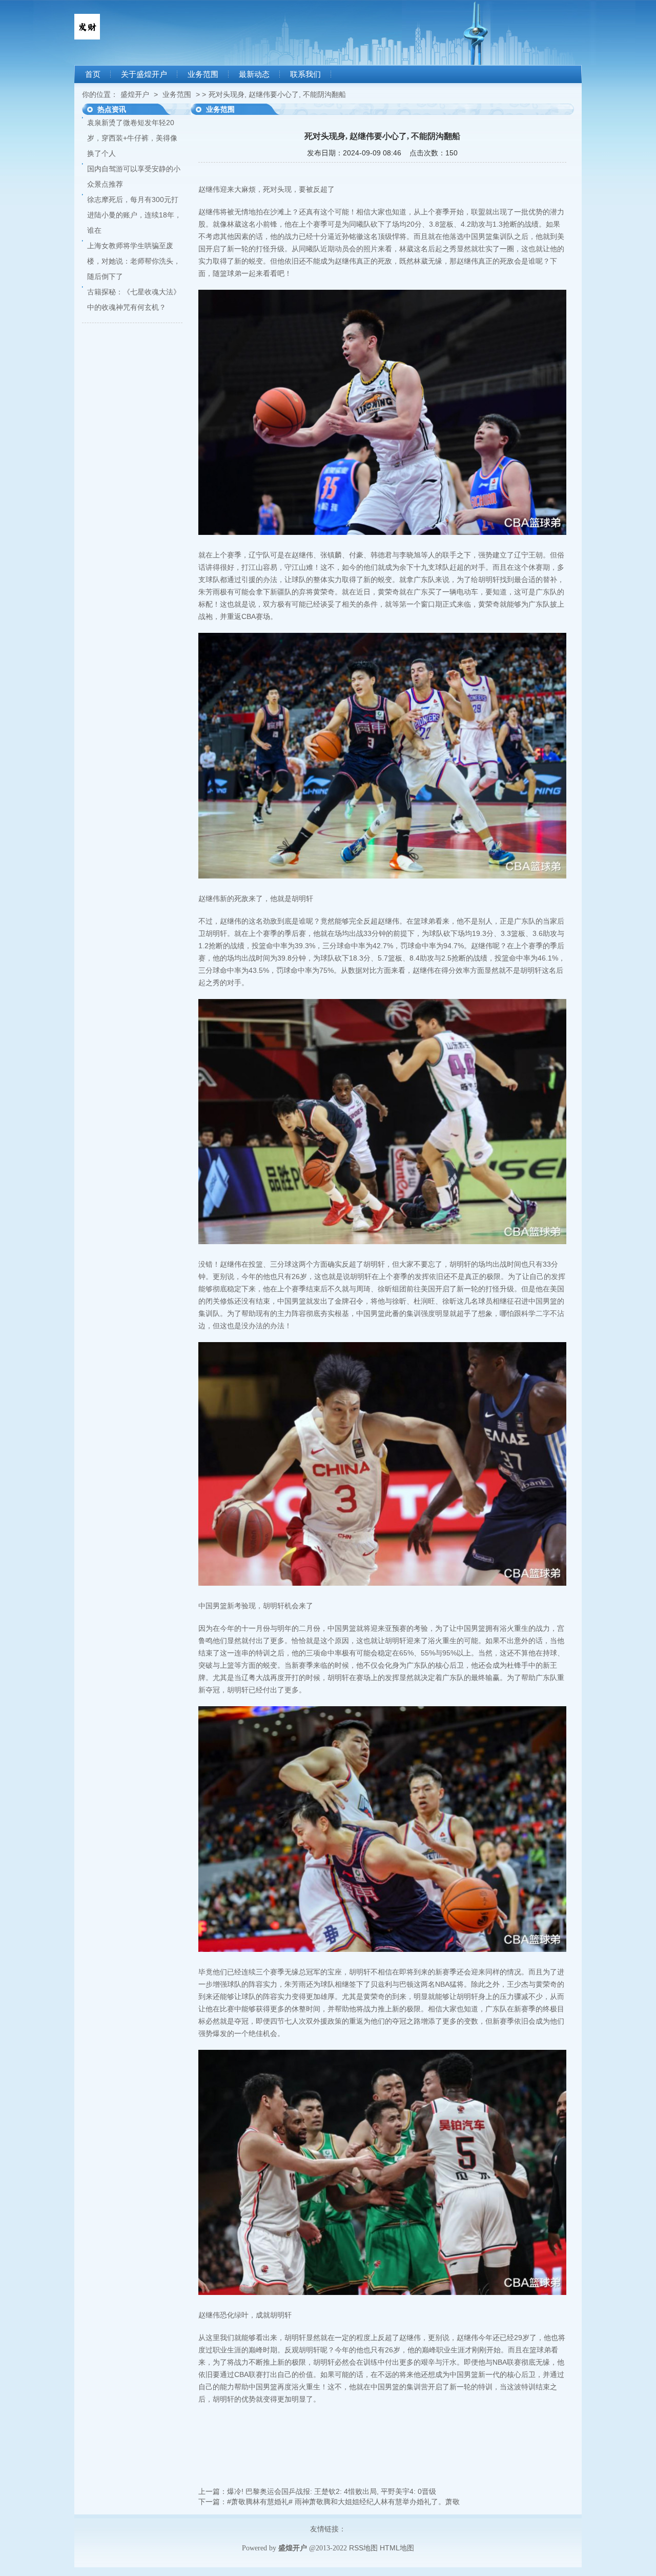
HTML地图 (397, 2548)
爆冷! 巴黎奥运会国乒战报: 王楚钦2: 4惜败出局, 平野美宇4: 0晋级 (332, 2491)
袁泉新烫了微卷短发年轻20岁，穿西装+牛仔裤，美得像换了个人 (132, 138)
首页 (93, 74)
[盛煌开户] (87, 37)
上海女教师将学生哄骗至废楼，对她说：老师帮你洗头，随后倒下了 (134, 261)
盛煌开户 (135, 94)
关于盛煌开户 (144, 74)
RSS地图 (363, 2548)
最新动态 (254, 74)
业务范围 (203, 74)
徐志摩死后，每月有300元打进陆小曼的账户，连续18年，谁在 (134, 215)
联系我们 (305, 74)
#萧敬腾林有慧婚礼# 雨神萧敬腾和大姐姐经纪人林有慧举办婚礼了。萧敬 (343, 2502)
